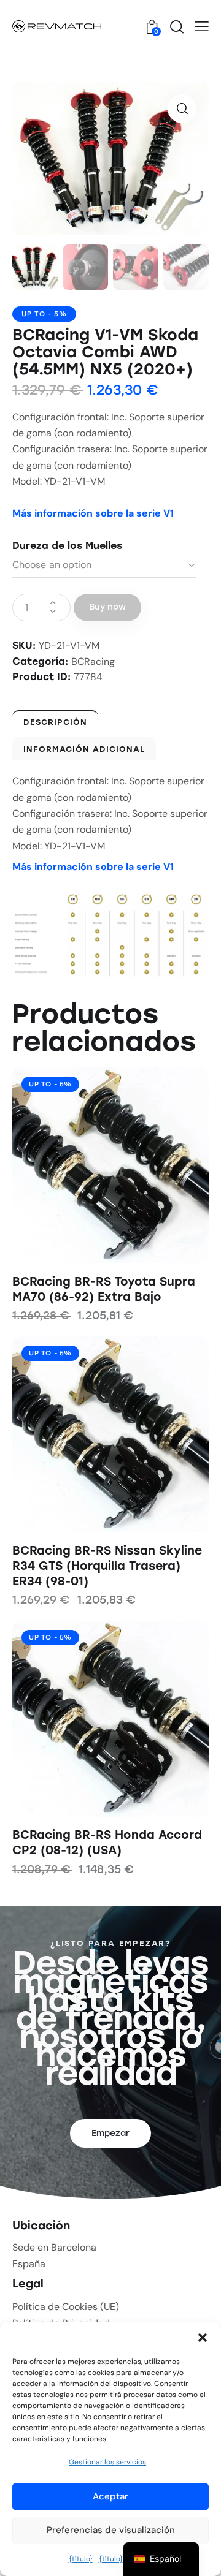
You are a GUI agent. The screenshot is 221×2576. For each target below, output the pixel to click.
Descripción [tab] (55, 722)
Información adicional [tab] (84, 749)
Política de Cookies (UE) (66, 2307)
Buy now (107, 607)
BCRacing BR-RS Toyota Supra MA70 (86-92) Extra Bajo (104, 1289)
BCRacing (93, 661)
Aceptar (110, 2496)
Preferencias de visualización (111, 2530)
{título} (81, 2559)
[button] (203, 2338)
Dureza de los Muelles (67, 546)
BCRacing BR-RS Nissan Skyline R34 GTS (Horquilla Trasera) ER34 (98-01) (107, 1566)
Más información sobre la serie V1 (93, 513)
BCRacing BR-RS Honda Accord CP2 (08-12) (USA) (107, 1843)
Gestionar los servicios (107, 2462)
